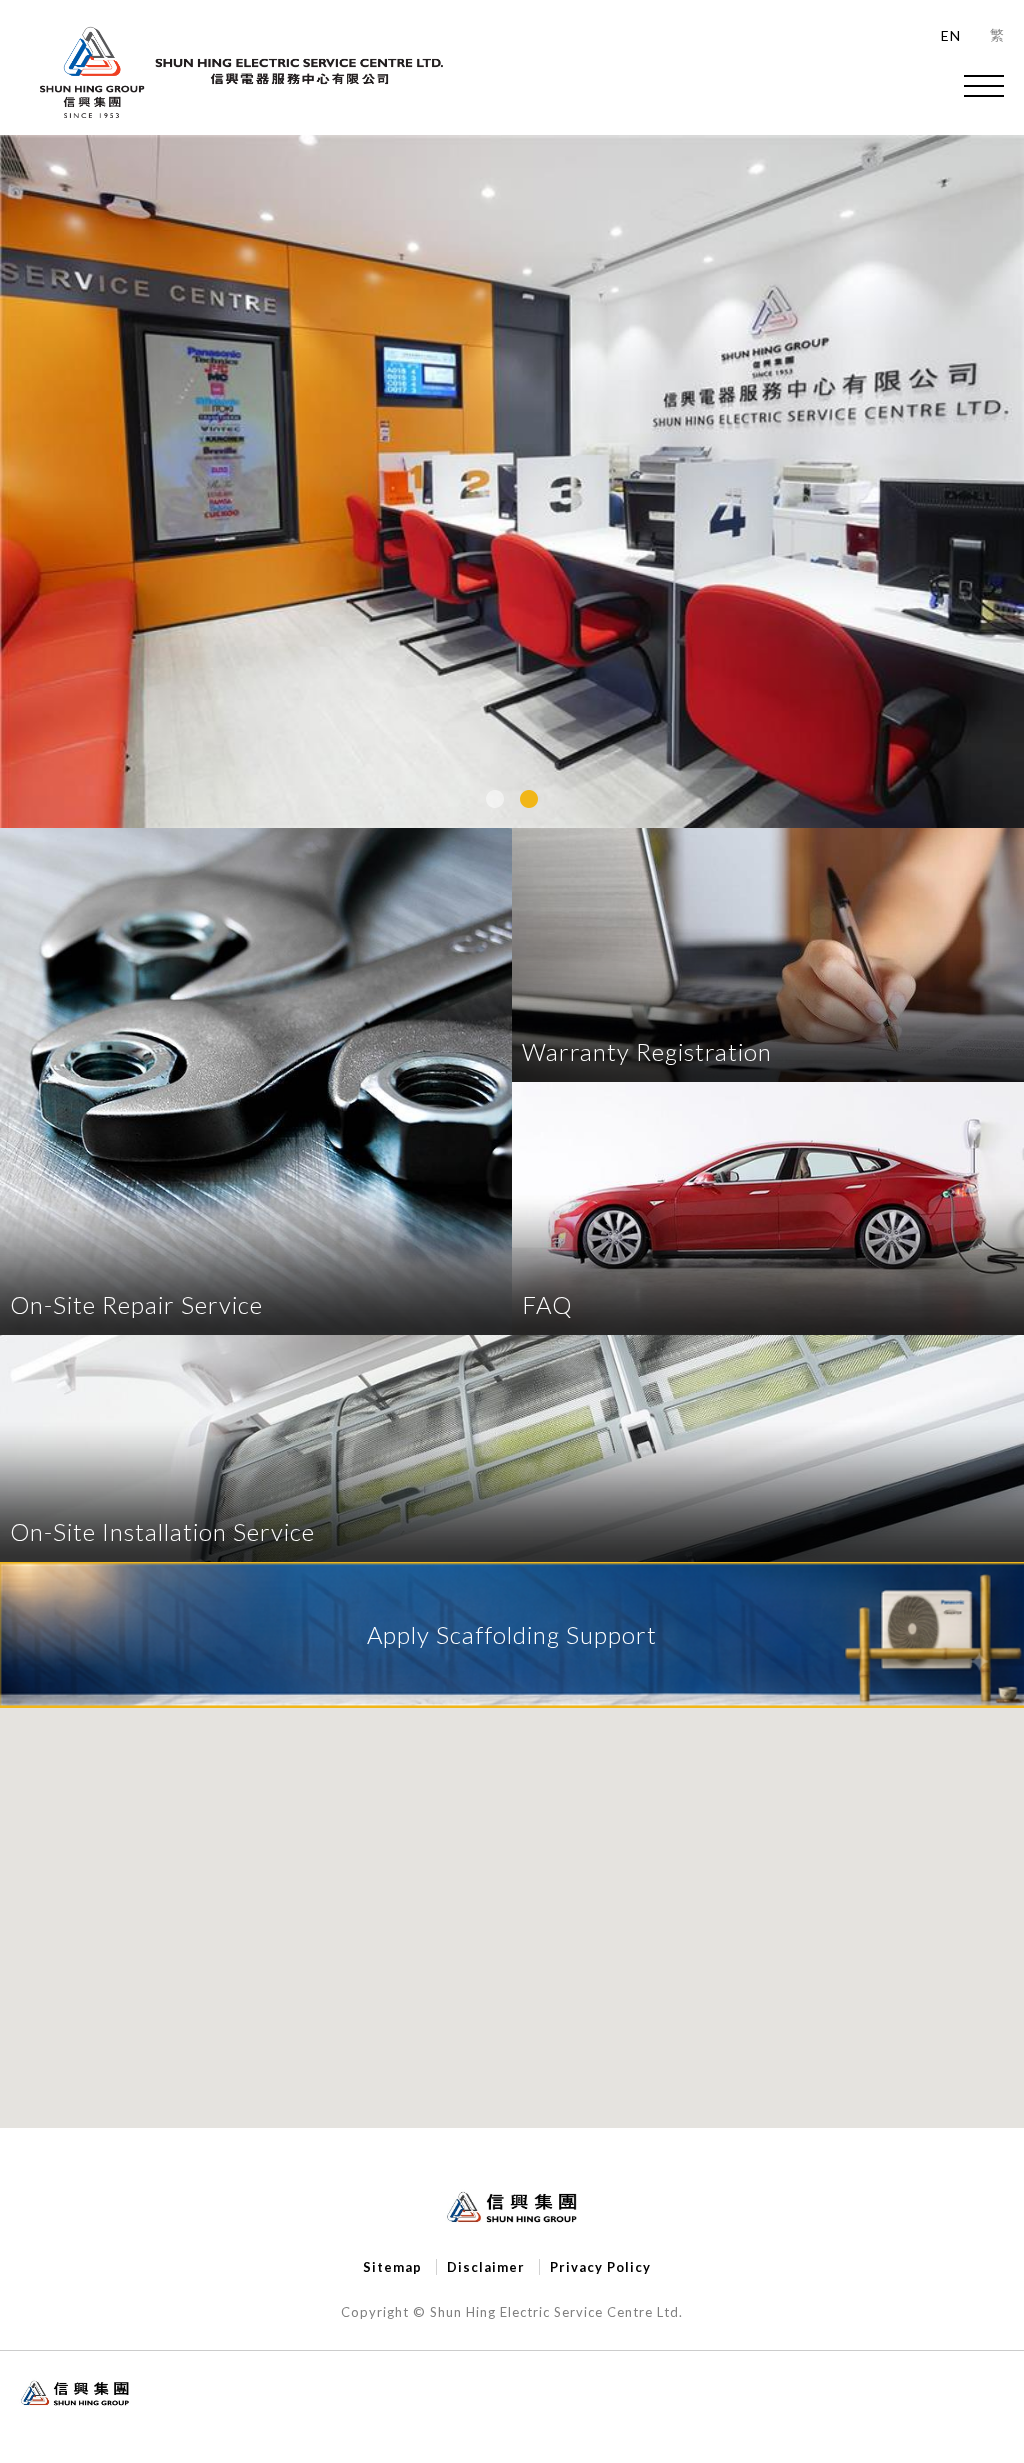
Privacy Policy (600, 2267)
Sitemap (392, 2267)
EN (951, 35)
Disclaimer (486, 2267)
